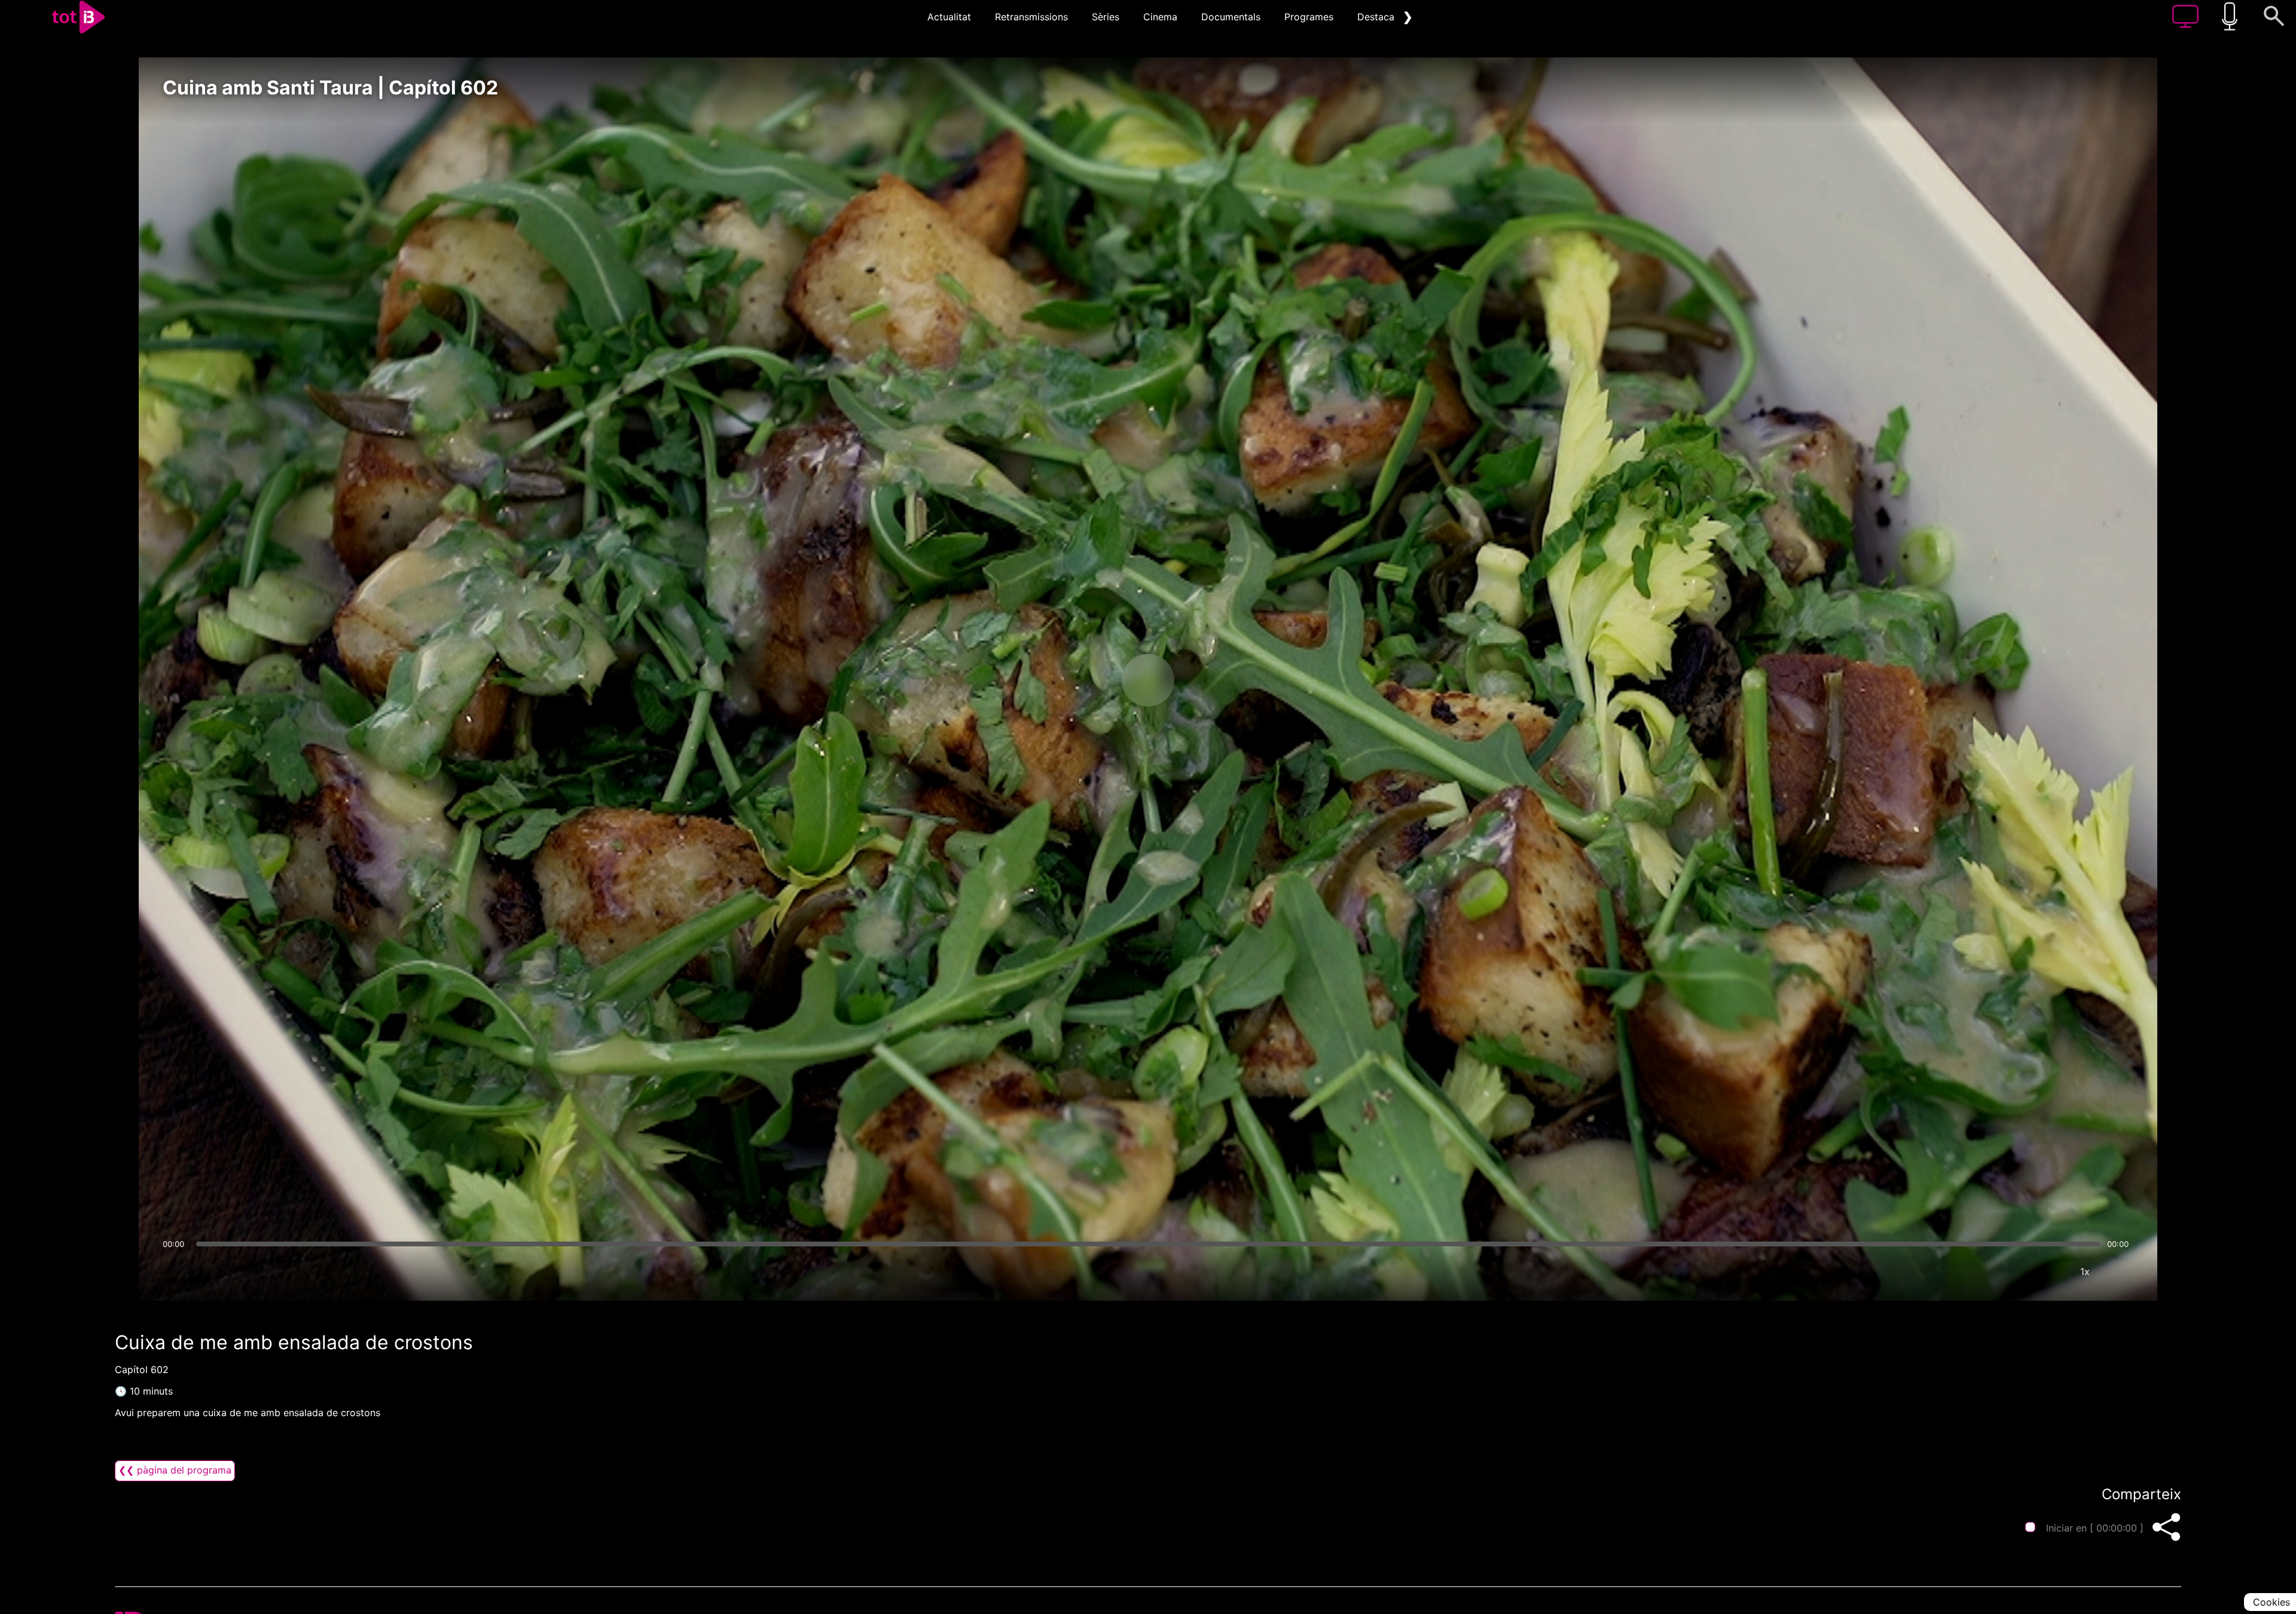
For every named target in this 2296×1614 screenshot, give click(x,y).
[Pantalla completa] (2121, 1271)
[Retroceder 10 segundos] (1085, 680)
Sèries (1106, 17)
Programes (1309, 17)
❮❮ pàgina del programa (175, 1470)
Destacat (1378, 17)
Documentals (1231, 17)
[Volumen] (175, 1271)
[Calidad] (2049, 1271)
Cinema (1160, 17)
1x (2085, 1271)
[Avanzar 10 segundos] (1211, 680)
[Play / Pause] (1148, 680)
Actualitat (949, 17)
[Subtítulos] (2013, 1271)
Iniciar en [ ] (2095, 1528)
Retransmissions (1031, 17)
